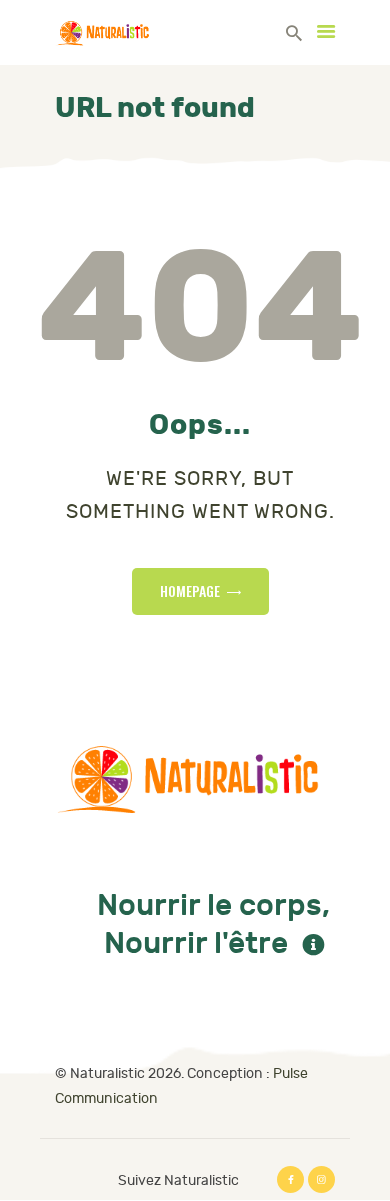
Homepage (190, 590)
